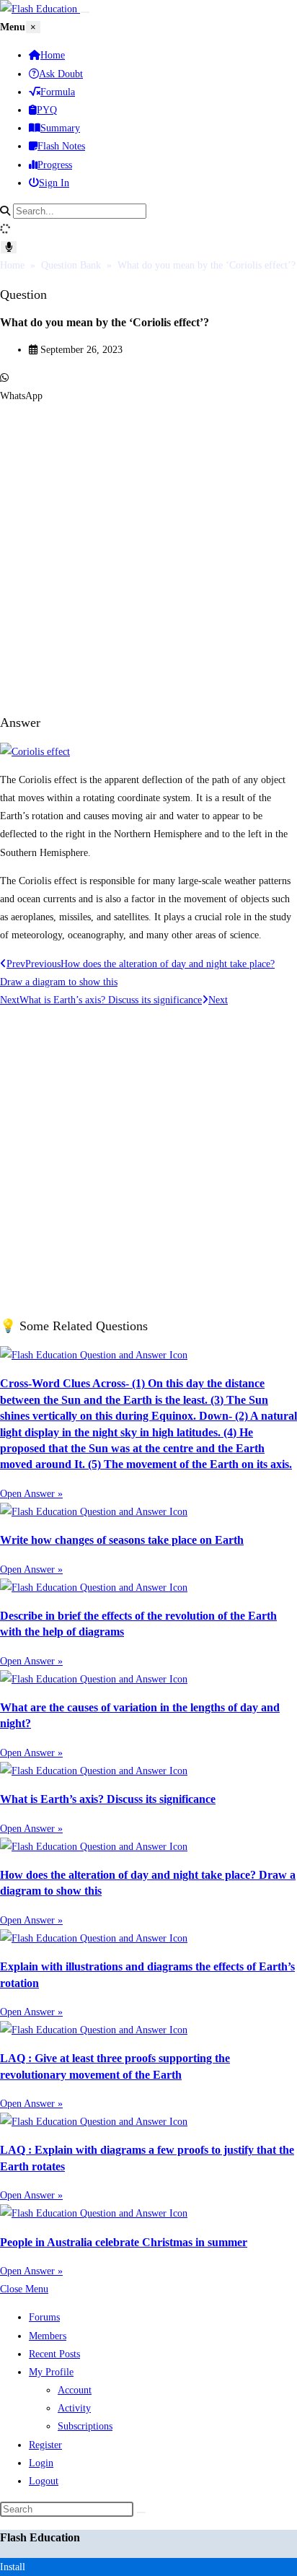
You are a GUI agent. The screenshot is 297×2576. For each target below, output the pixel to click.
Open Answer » (31, 1494)
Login (41, 2463)
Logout (44, 2481)
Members (48, 2336)
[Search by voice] (9, 247)
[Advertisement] (148, 554)
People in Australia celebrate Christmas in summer (124, 2242)
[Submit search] (141, 2512)
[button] (148, 387)
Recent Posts (54, 2354)
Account (75, 2390)
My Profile (51, 2372)
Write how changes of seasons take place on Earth (122, 1540)
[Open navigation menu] (85, 12)
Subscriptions (85, 2426)
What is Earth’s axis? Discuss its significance (108, 1799)
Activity (74, 2408)
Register (45, 2445)
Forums (44, 2317)
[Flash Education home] (40, 9)
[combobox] (80, 211)
